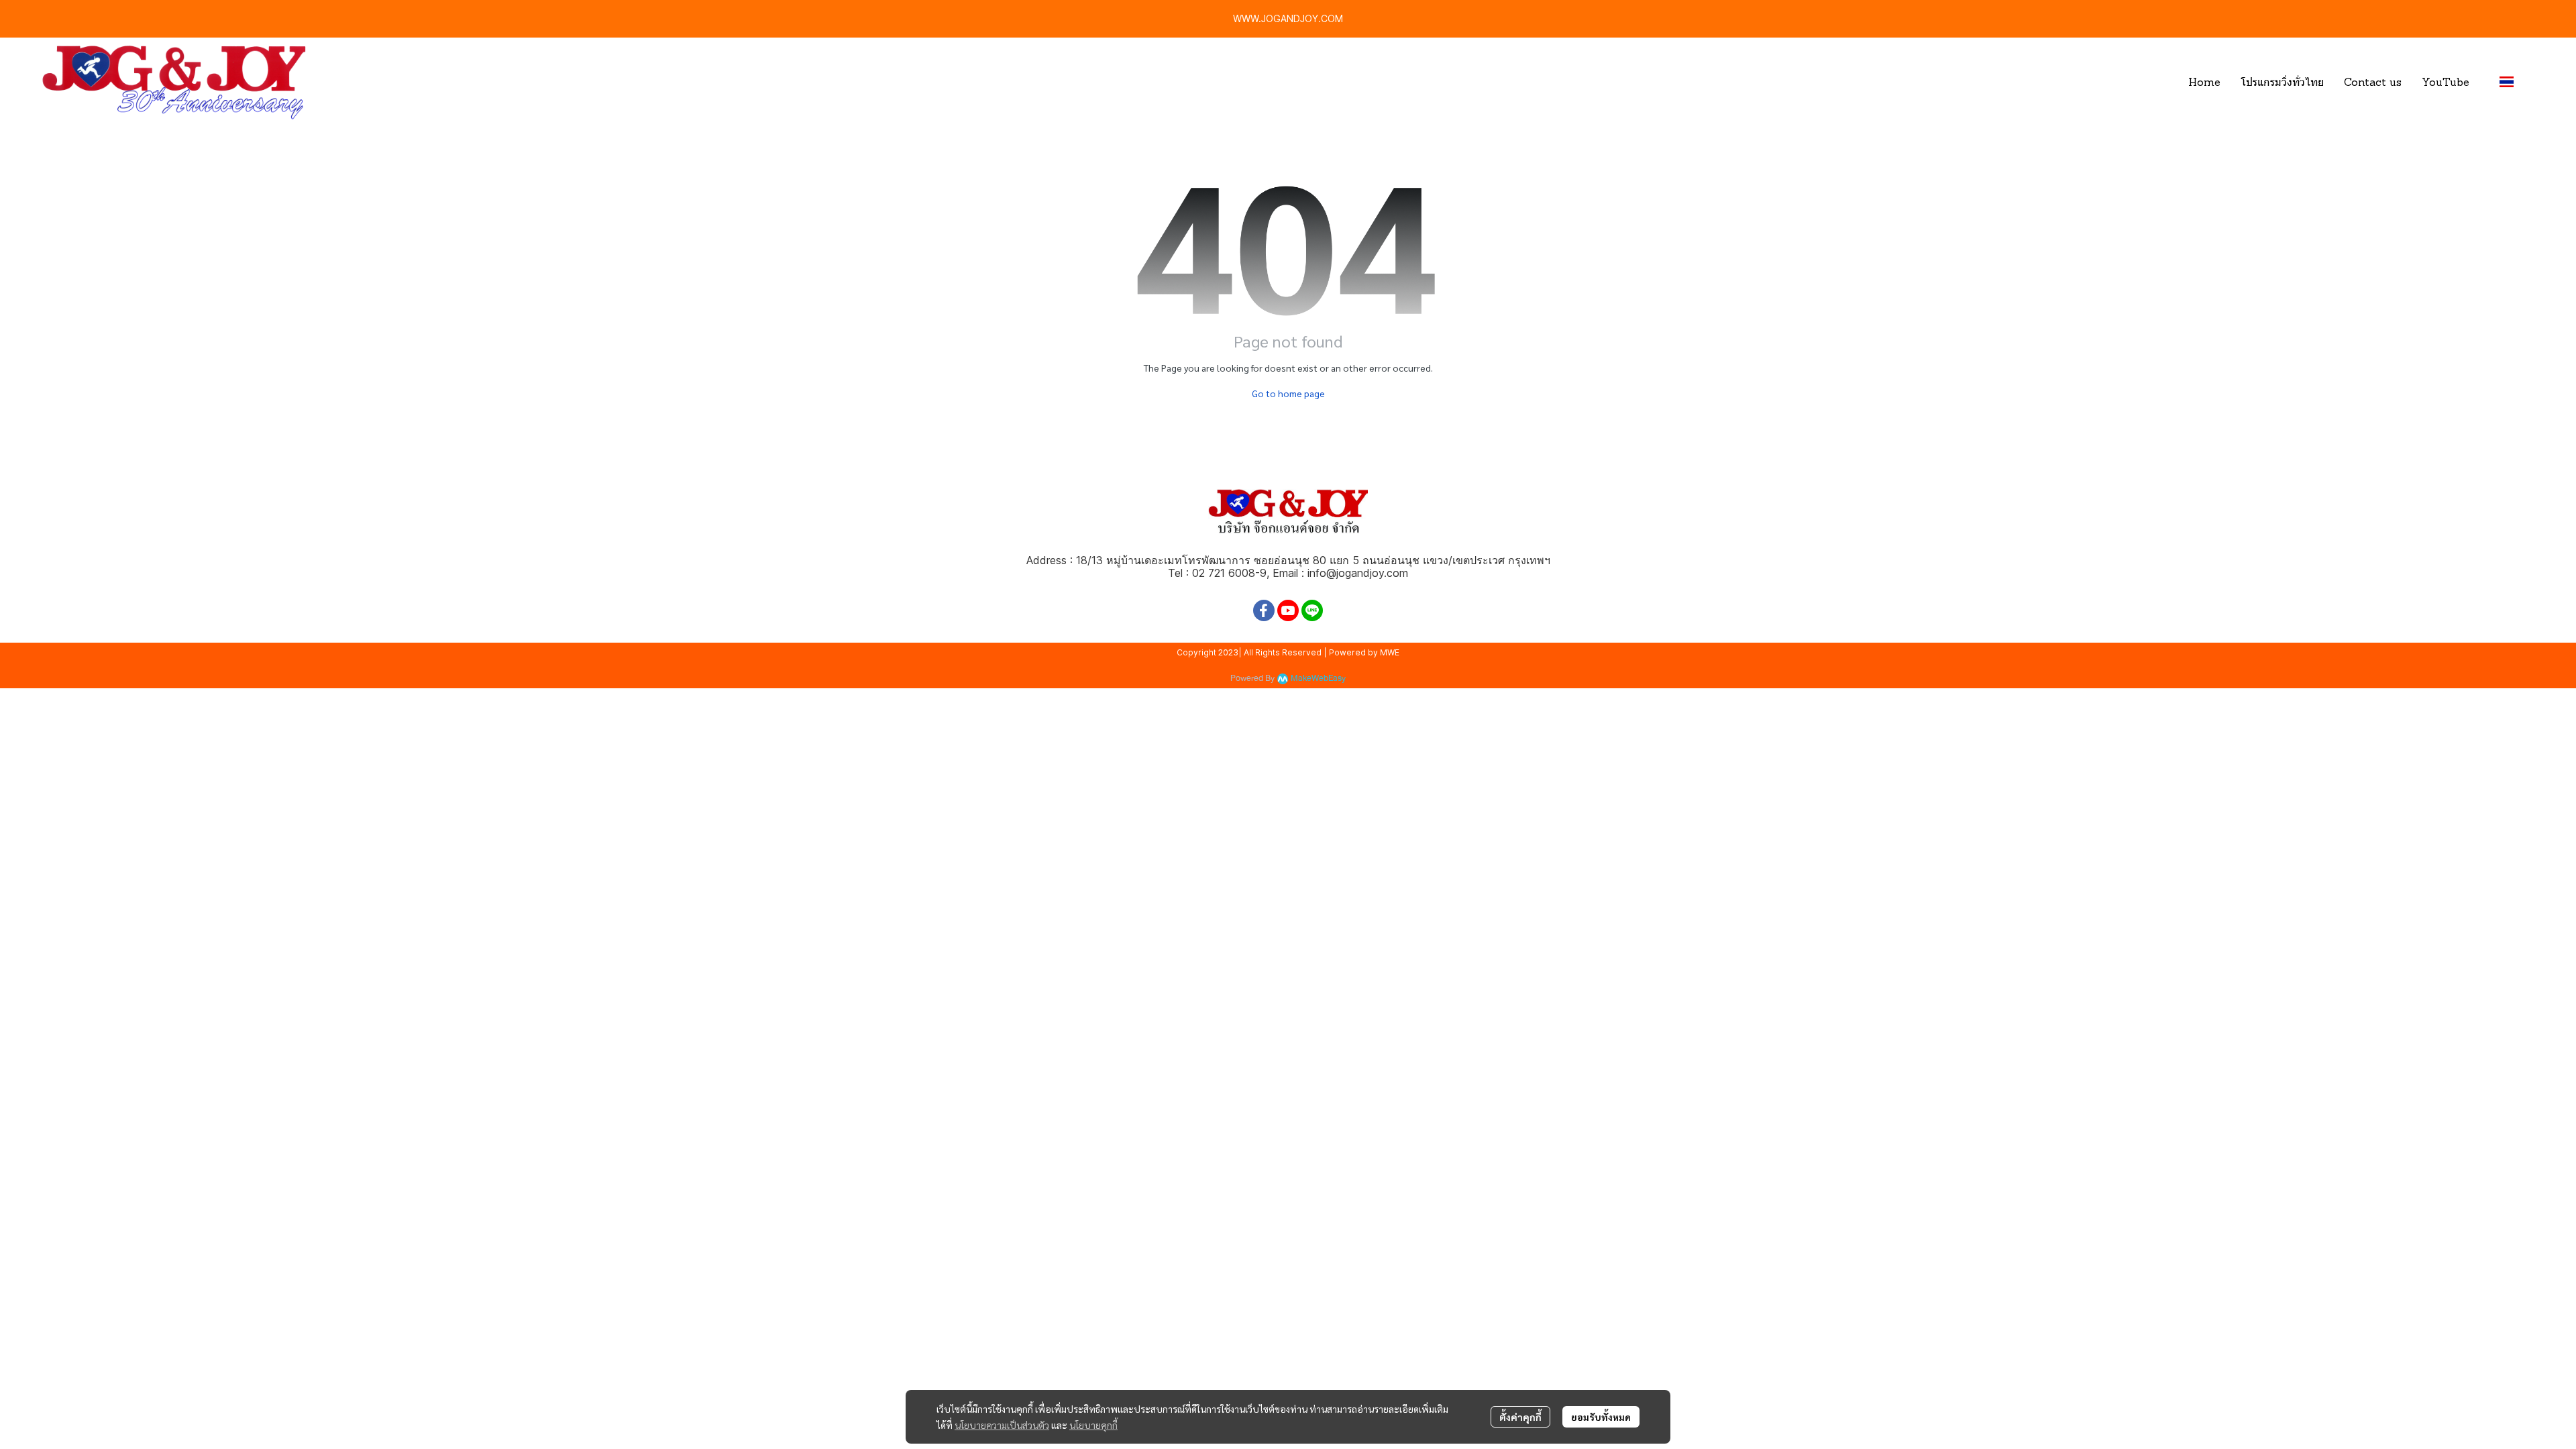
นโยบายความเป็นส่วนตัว (1002, 1425)
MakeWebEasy (1318, 679)
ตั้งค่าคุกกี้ (1520, 1417)
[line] (1312, 610)
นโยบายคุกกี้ (1093, 1425)
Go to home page (1288, 393)
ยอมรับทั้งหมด (1601, 1417)
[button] (2512, 82)
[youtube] (1288, 610)
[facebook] (1264, 610)
